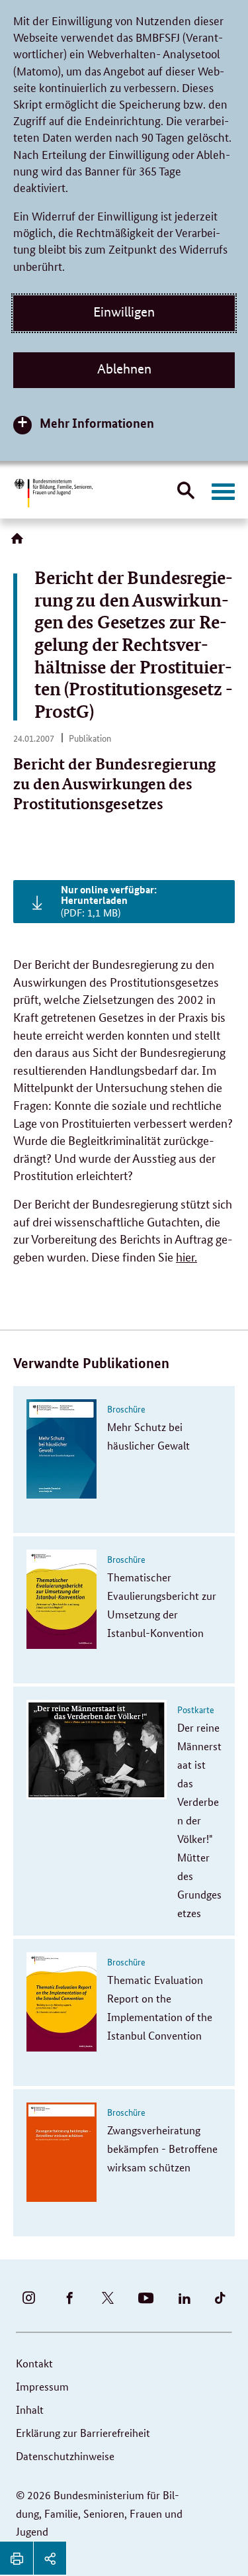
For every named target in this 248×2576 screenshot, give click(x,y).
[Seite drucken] (17, 2558)
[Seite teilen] (50, 2558)
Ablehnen (124, 369)
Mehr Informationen (97, 423)
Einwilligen (124, 312)
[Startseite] (20, 543)
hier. (186, 1256)
